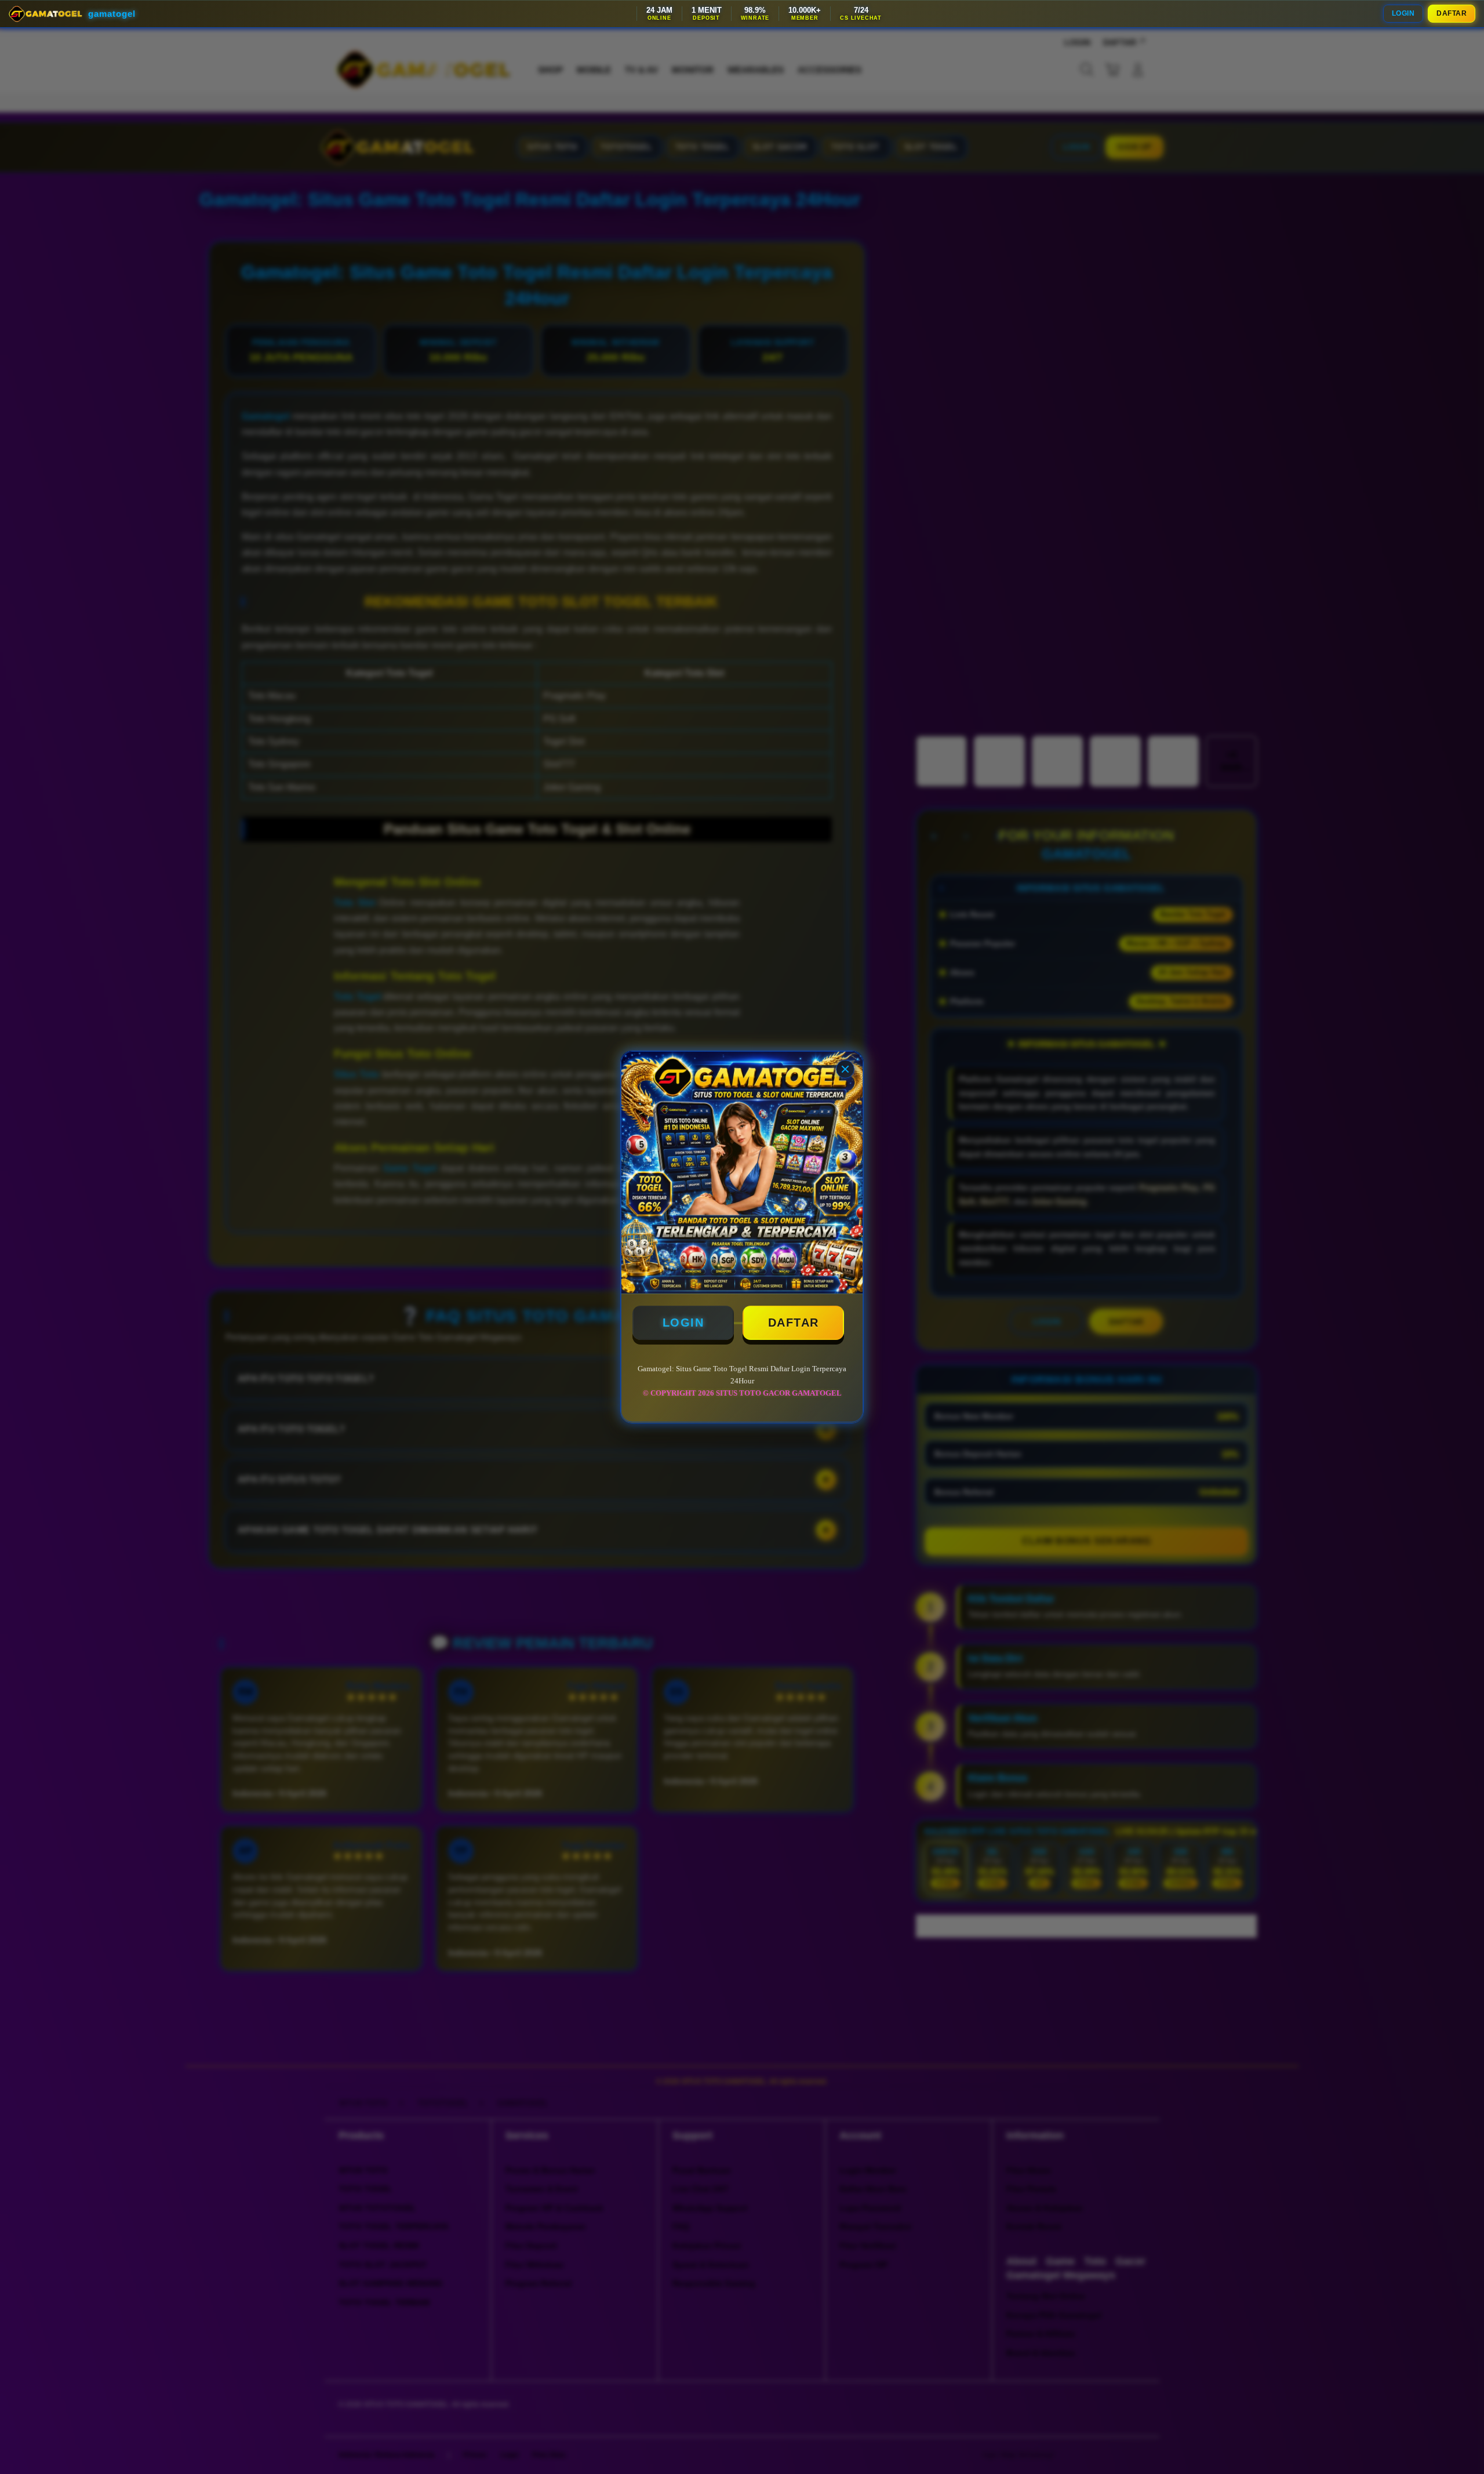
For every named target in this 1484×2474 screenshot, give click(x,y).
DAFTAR (1452, 13)
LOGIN (1403, 13)
